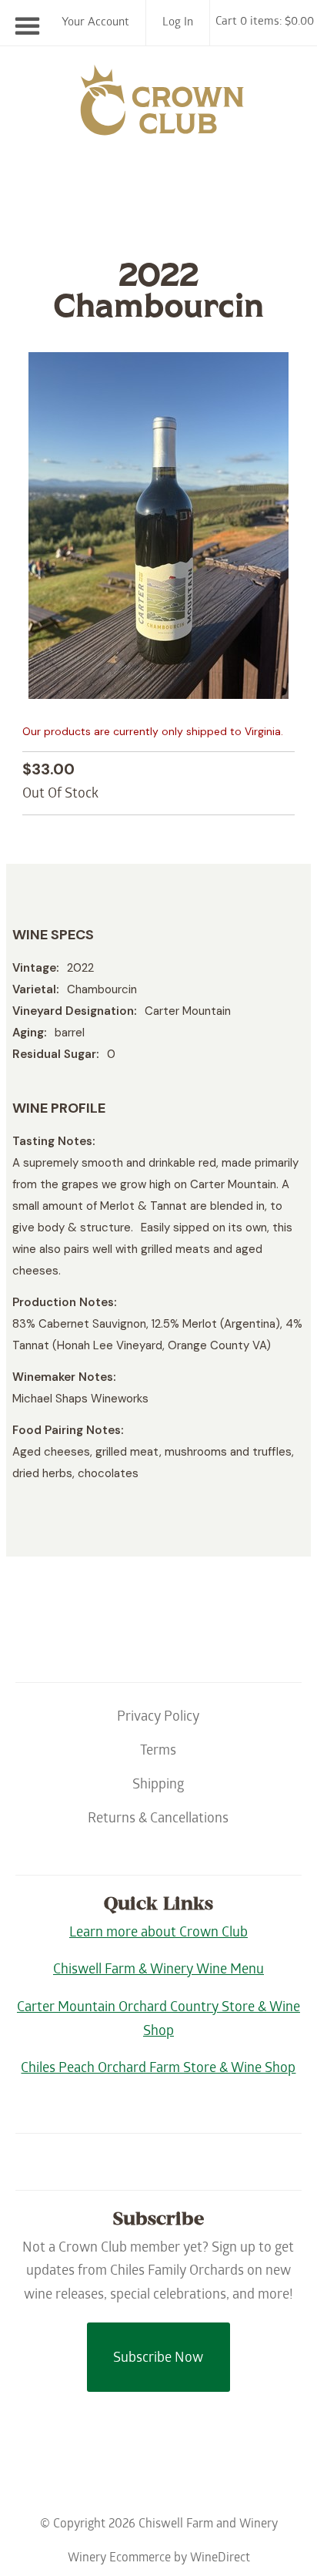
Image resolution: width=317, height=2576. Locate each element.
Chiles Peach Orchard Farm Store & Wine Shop (158, 2069)
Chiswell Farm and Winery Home (158, 107)
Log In (178, 23)
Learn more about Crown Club (158, 1934)
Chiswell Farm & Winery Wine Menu (158, 1971)
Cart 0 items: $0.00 (265, 22)
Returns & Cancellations (158, 1820)
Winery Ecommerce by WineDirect (159, 2559)
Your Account (95, 23)
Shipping (158, 1786)
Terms (158, 1752)
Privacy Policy (158, 1718)
